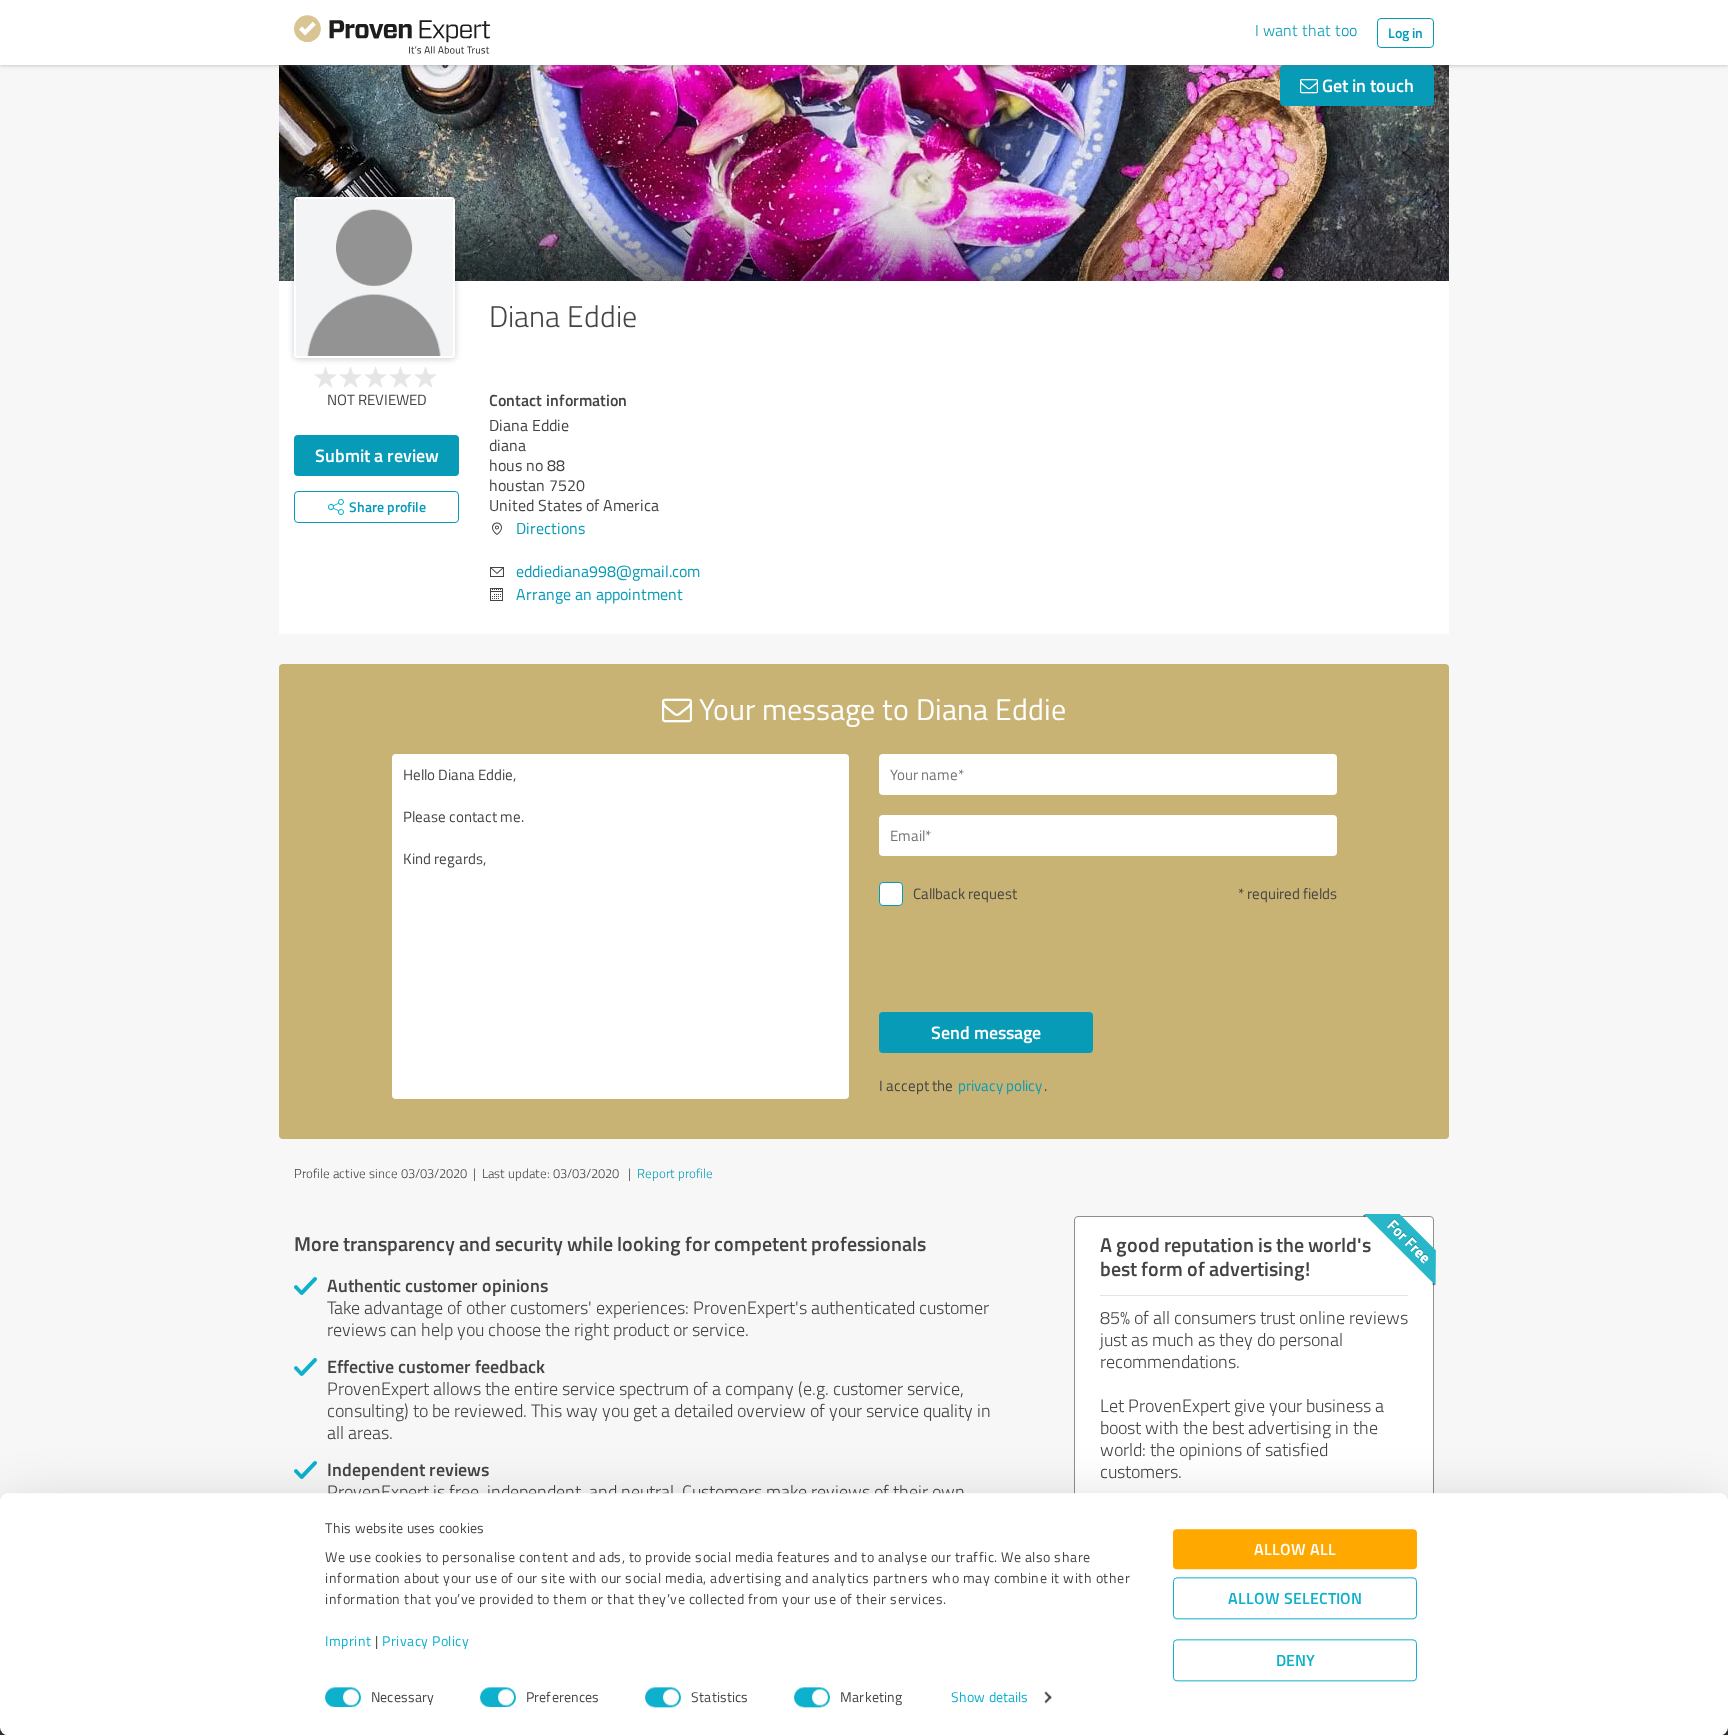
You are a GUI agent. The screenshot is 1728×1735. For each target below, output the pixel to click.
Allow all (1295, 1549)
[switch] (498, 1697)
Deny (1295, 1660)
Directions (550, 528)
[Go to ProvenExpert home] (392, 38)
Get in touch (1366, 85)
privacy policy (1000, 1085)
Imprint (348, 1641)
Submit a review (377, 455)
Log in (1405, 32)
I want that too (1306, 30)
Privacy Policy (425, 1641)
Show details (989, 1697)
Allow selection (1295, 1598)
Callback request (965, 893)
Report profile (675, 1173)
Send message (986, 1032)
